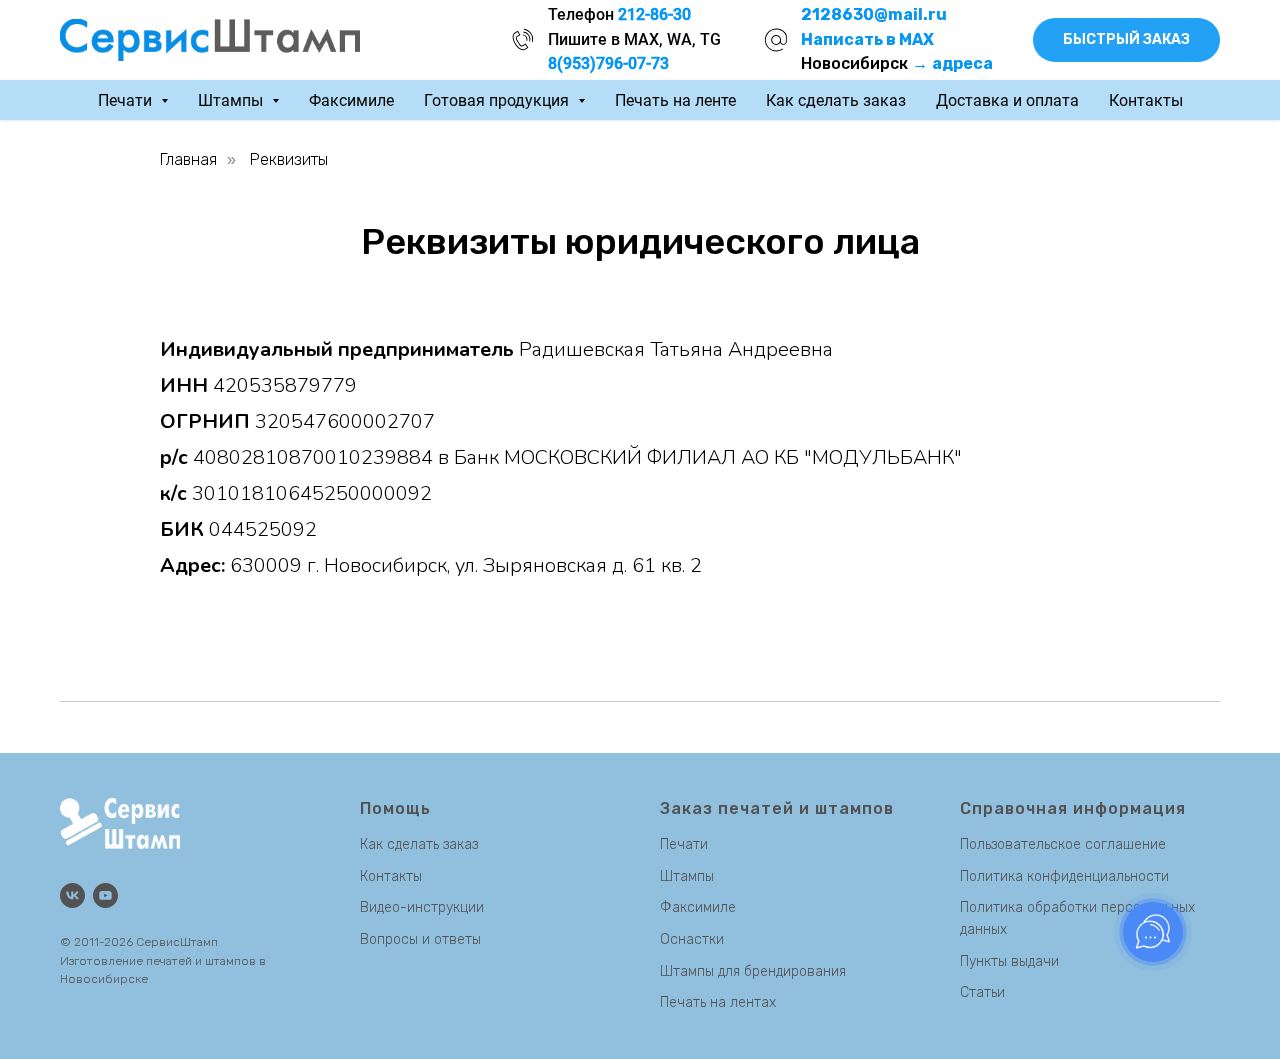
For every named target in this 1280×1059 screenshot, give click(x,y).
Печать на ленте (675, 100)
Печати (684, 844)
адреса (962, 63)
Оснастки (692, 939)
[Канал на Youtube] (105, 895)
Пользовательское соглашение (1063, 844)
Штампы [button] (232, 100)
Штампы (687, 876)
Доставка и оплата (1007, 100)
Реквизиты (289, 159)
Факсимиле (351, 100)
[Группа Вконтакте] (72, 895)
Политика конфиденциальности (1064, 876)
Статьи (982, 992)
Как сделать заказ (836, 100)
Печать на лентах (718, 1002)
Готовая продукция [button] (498, 100)
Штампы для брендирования (753, 971)
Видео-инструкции (422, 907)
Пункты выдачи (1009, 961)
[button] (1126, 40)
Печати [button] (127, 100)
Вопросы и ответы (420, 939)
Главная (188, 159)
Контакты (1146, 100)
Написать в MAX (867, 39)
